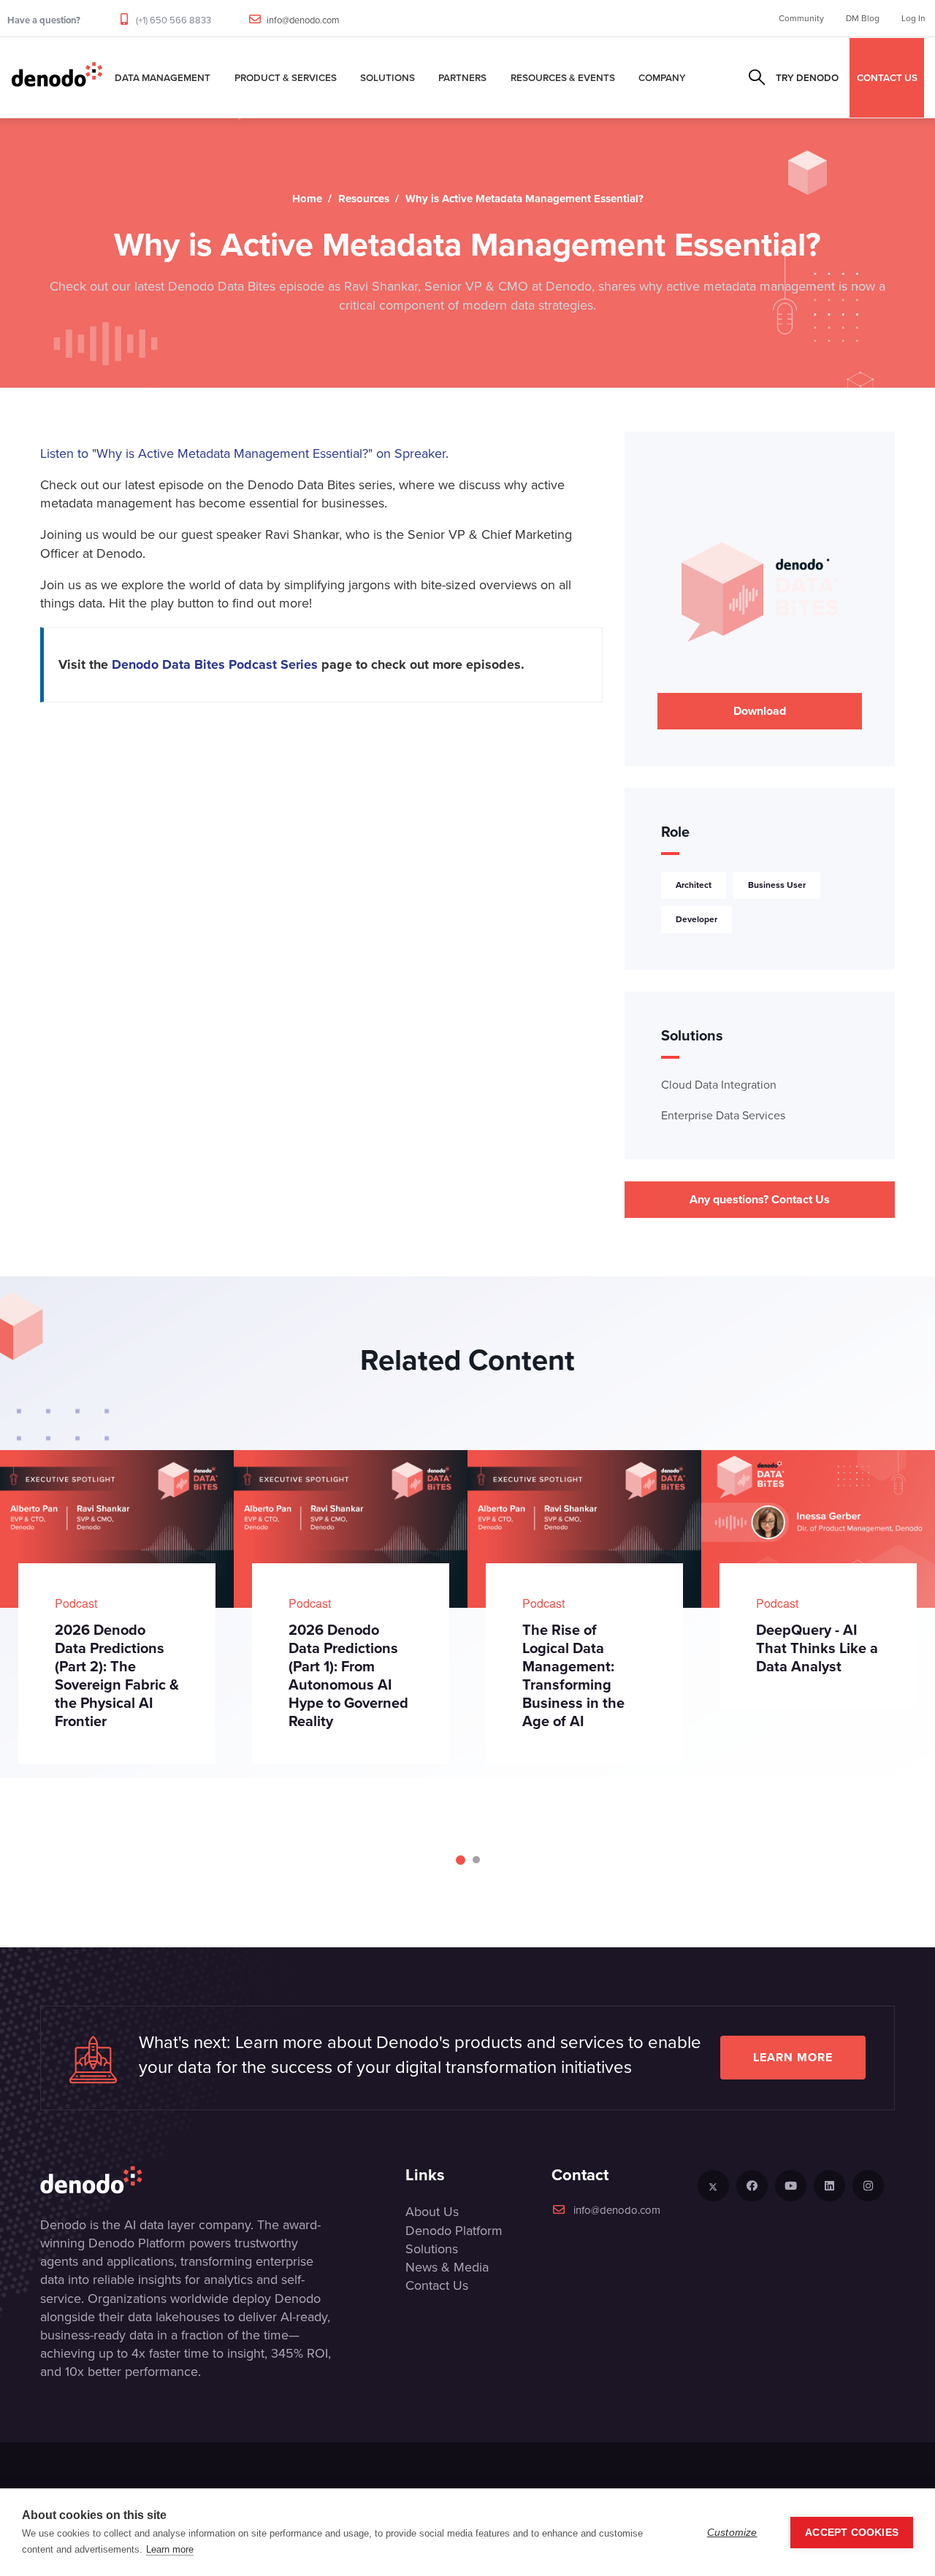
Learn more (793, 2057)
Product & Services (286, 77)
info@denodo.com (303, 20)
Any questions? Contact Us (760, 1199)
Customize (732, 2533)
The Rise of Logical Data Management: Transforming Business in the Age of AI (372, 1675)
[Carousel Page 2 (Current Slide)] (475, 1860)
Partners (462, 77)
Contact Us (437, 2285)
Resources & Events (563, 77)
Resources (364, 199)
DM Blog (863, 18)
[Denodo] (57, 77)
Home (307, 199)
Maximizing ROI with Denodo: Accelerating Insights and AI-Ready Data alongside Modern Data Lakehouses (848, 1684)
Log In (913, 18)
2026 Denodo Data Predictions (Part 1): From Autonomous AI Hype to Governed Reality (147, 1675)
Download (760, 711)
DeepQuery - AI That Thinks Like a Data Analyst (615, 1648)
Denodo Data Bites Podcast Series (215, 664)
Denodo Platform (454, 2231)
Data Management (163, 77)
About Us (432, 2212)
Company (662, 77)
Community (801, 18)
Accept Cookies (852, 2533)
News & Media (447, 2267)
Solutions (388, 77)
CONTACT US (887, 77)
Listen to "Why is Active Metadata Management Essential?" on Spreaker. (244, 453)
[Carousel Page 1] (459, 1860)
